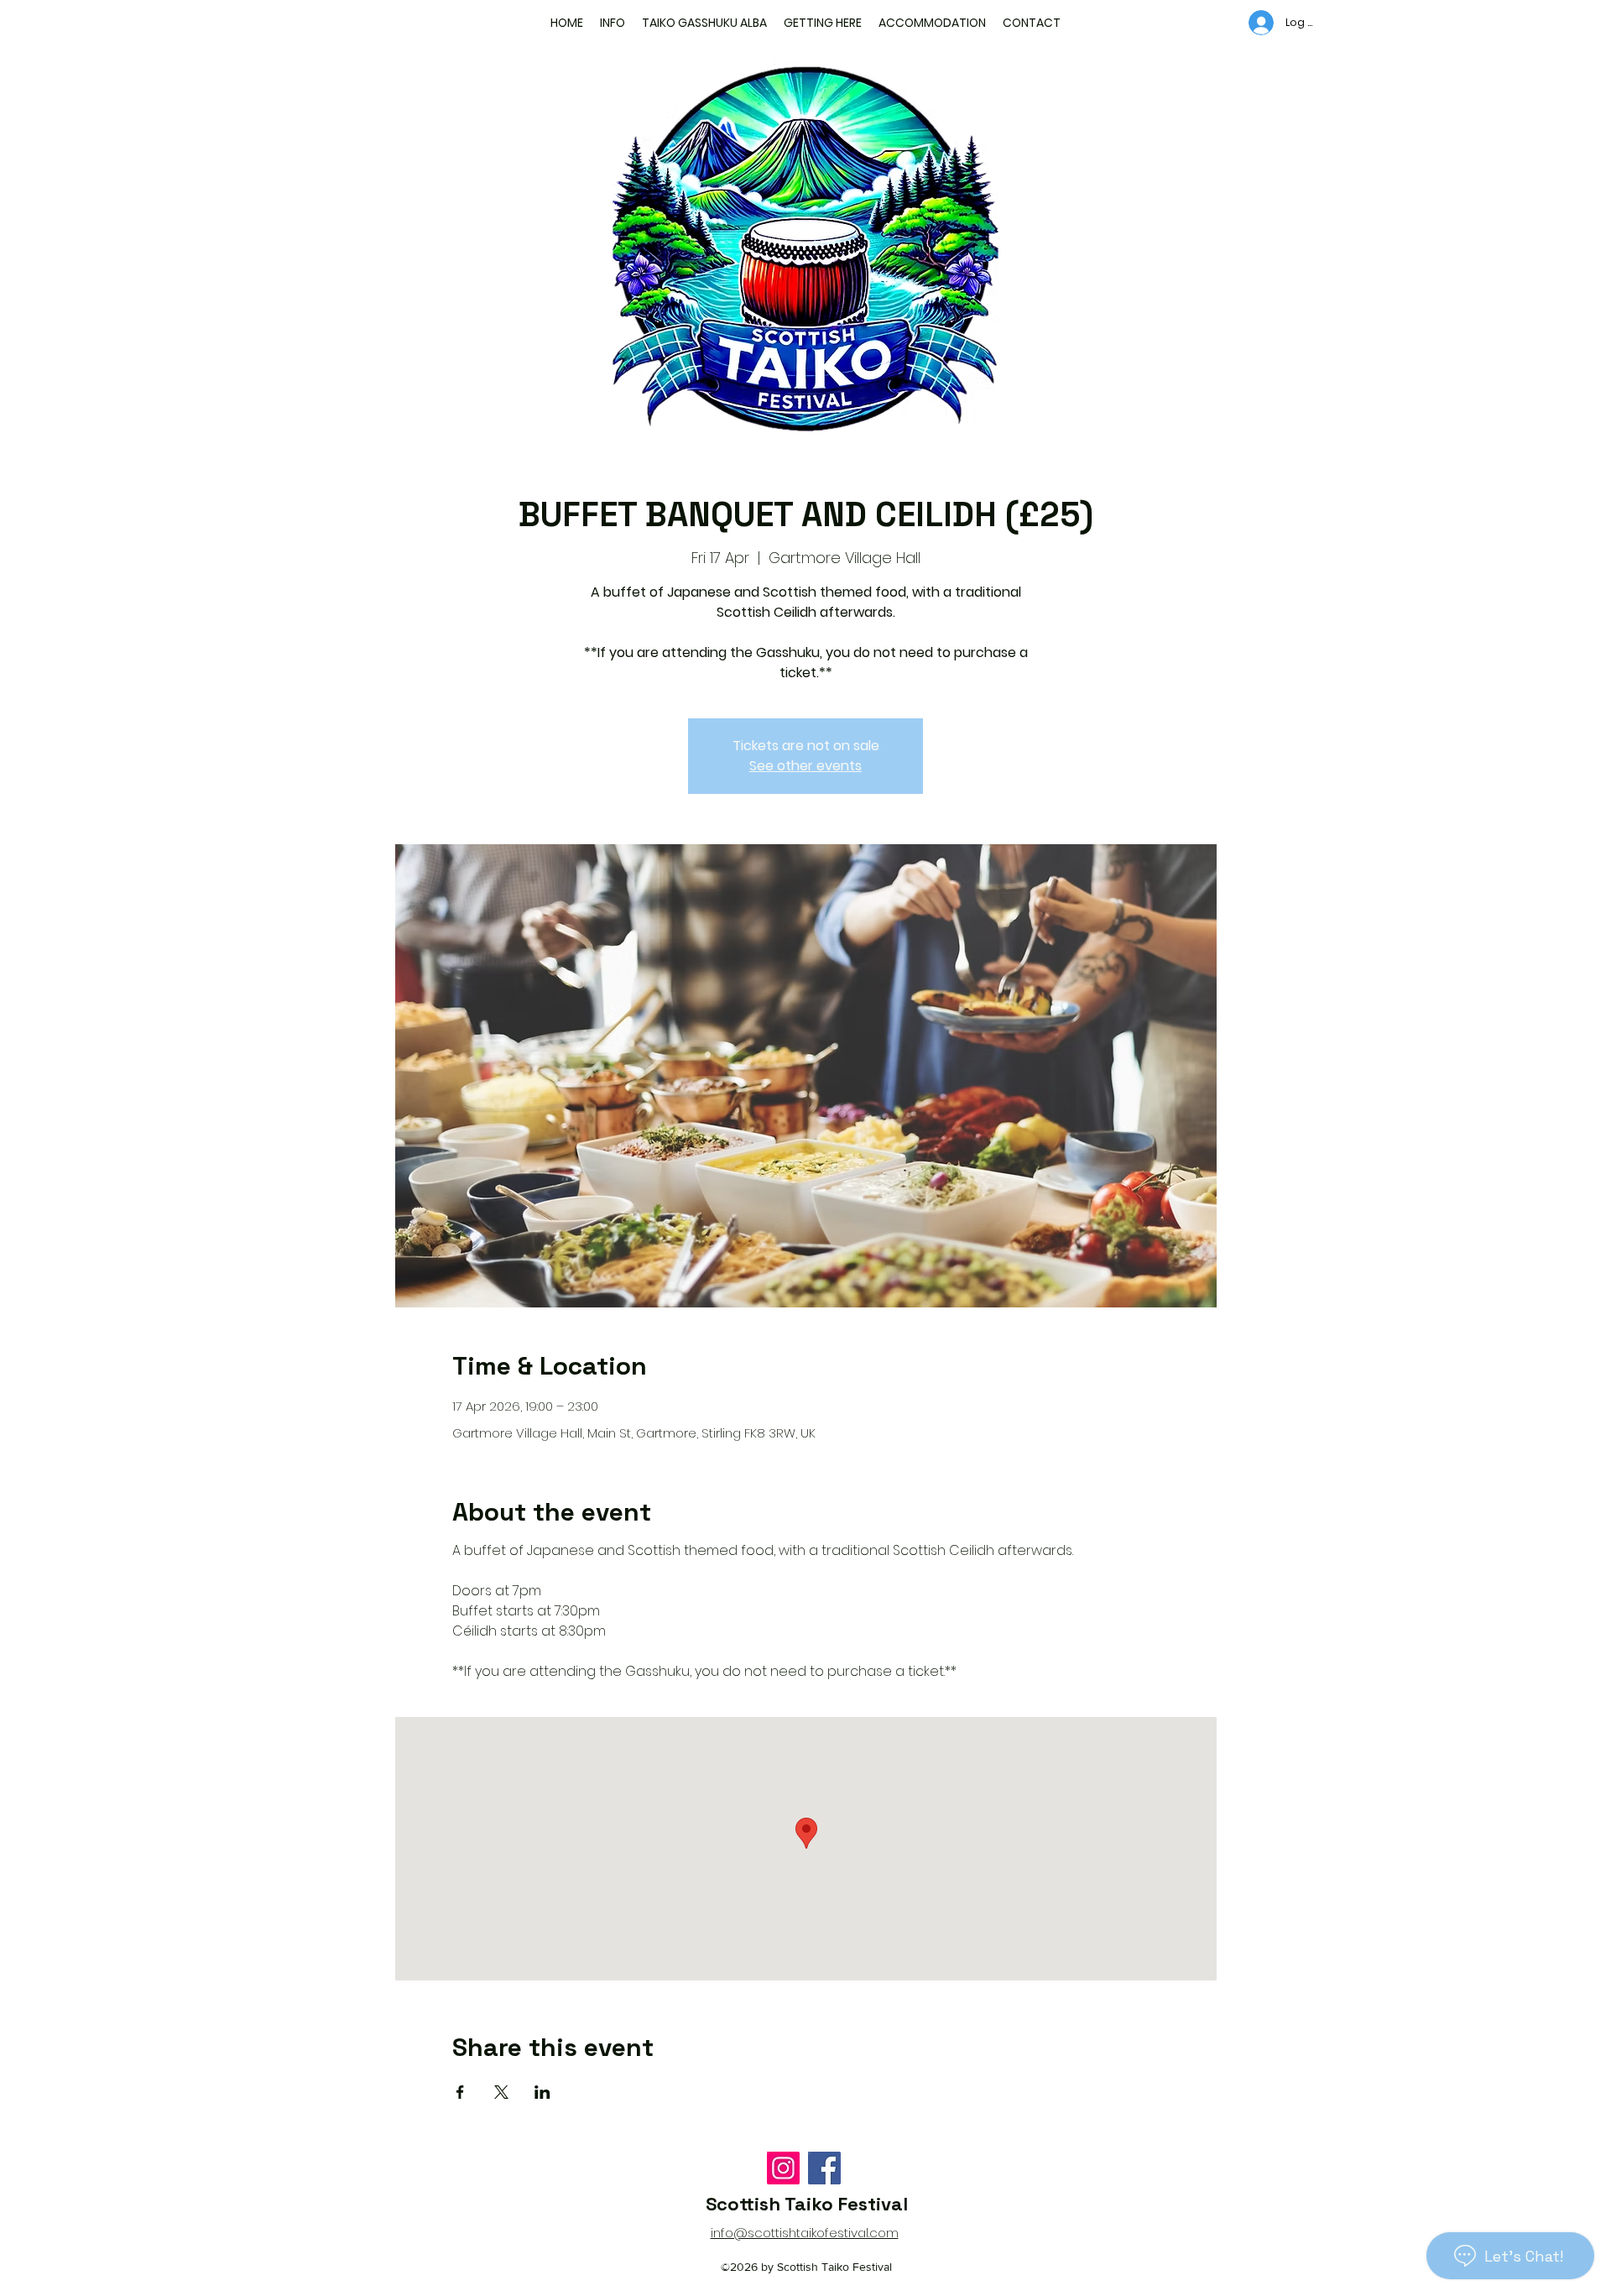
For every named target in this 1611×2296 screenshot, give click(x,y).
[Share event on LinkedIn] (542, 2092)
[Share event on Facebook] (460, 2092)
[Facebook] (824, 2168)
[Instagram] (783, 2168)
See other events (805, 766)
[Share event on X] (501, 2092)
